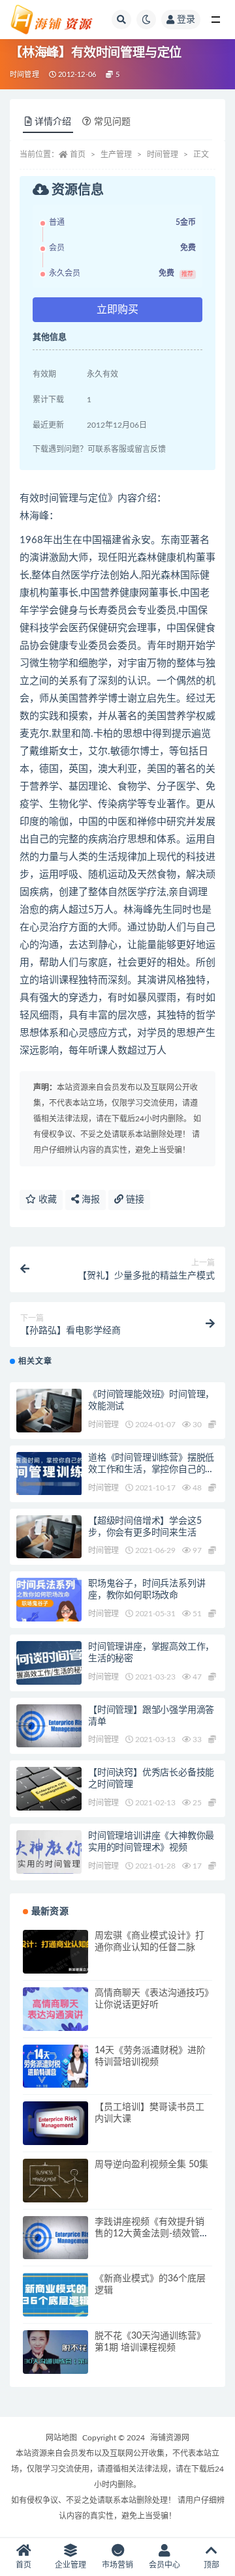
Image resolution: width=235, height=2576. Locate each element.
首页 (78, 155)
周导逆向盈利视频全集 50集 (151, 2165)
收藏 (46, 1200)
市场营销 (117, 2565)
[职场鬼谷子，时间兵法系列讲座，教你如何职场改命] (49, 1600)
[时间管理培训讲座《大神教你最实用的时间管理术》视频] (49, 1852)
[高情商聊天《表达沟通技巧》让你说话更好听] (55, 2009)
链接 (134, 1200)
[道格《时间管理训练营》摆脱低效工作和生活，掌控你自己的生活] (49, 1473)
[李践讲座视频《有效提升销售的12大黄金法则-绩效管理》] (55, 2238)
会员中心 (164, 2565)
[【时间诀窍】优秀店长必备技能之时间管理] (49, 1789)
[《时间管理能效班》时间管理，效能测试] (49, 1411)
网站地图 (61, 2438)
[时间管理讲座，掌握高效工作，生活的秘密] (49, 1663)
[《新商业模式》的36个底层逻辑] (55, 2295)
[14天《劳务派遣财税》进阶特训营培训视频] (55, 2066)
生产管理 (116, 155)
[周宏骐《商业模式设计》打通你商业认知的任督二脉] (55, 1952)
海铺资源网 (170, 2438)
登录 (186, 20)
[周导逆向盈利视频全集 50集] (55, 2181)
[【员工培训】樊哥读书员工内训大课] (55, 2123)
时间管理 (24, 75)
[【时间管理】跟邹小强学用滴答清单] (49, 1726)
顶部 (211, 2565)
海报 (89, 1200)
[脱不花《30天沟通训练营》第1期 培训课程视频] (55, 2352)
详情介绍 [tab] (53, 122)
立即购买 (117, 310)
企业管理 (70, 2565)
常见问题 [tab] (112, 122)
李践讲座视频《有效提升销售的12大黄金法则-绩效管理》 (149, 2234)
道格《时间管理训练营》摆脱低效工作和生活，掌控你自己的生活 (151, 1470)
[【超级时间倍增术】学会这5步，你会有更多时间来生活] (49, 1537)
